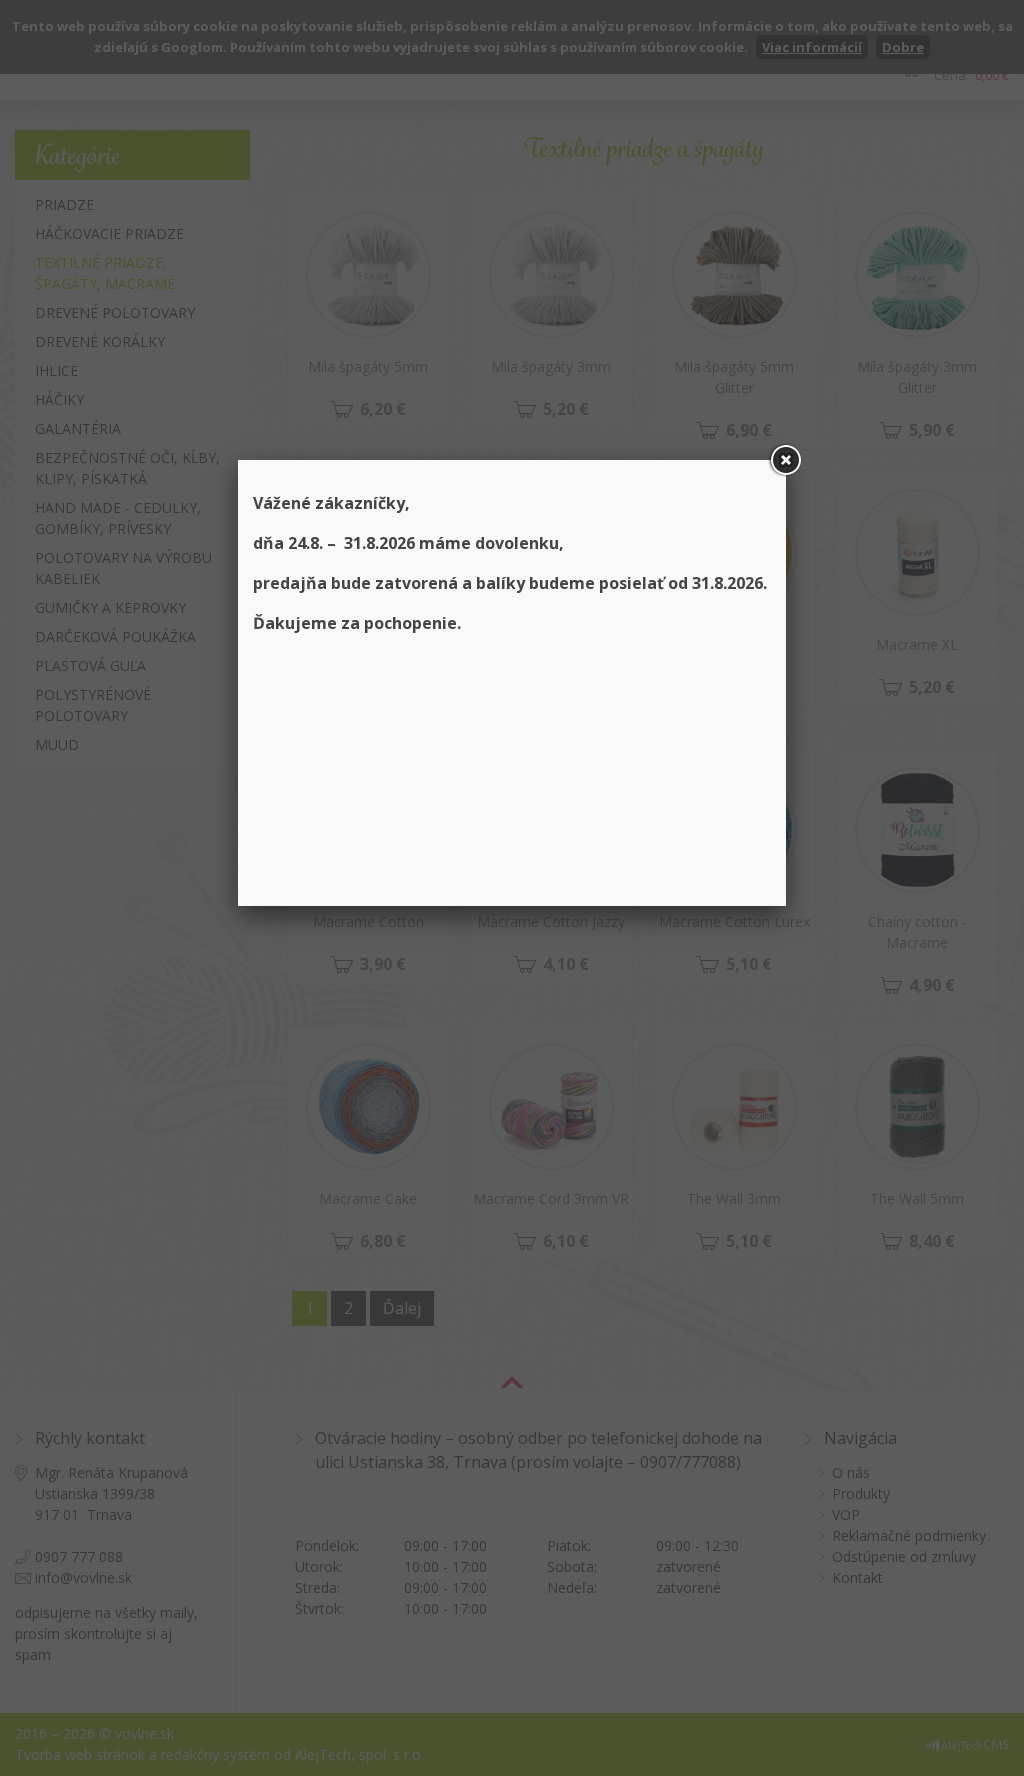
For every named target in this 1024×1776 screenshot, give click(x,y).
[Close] (786, 460)
